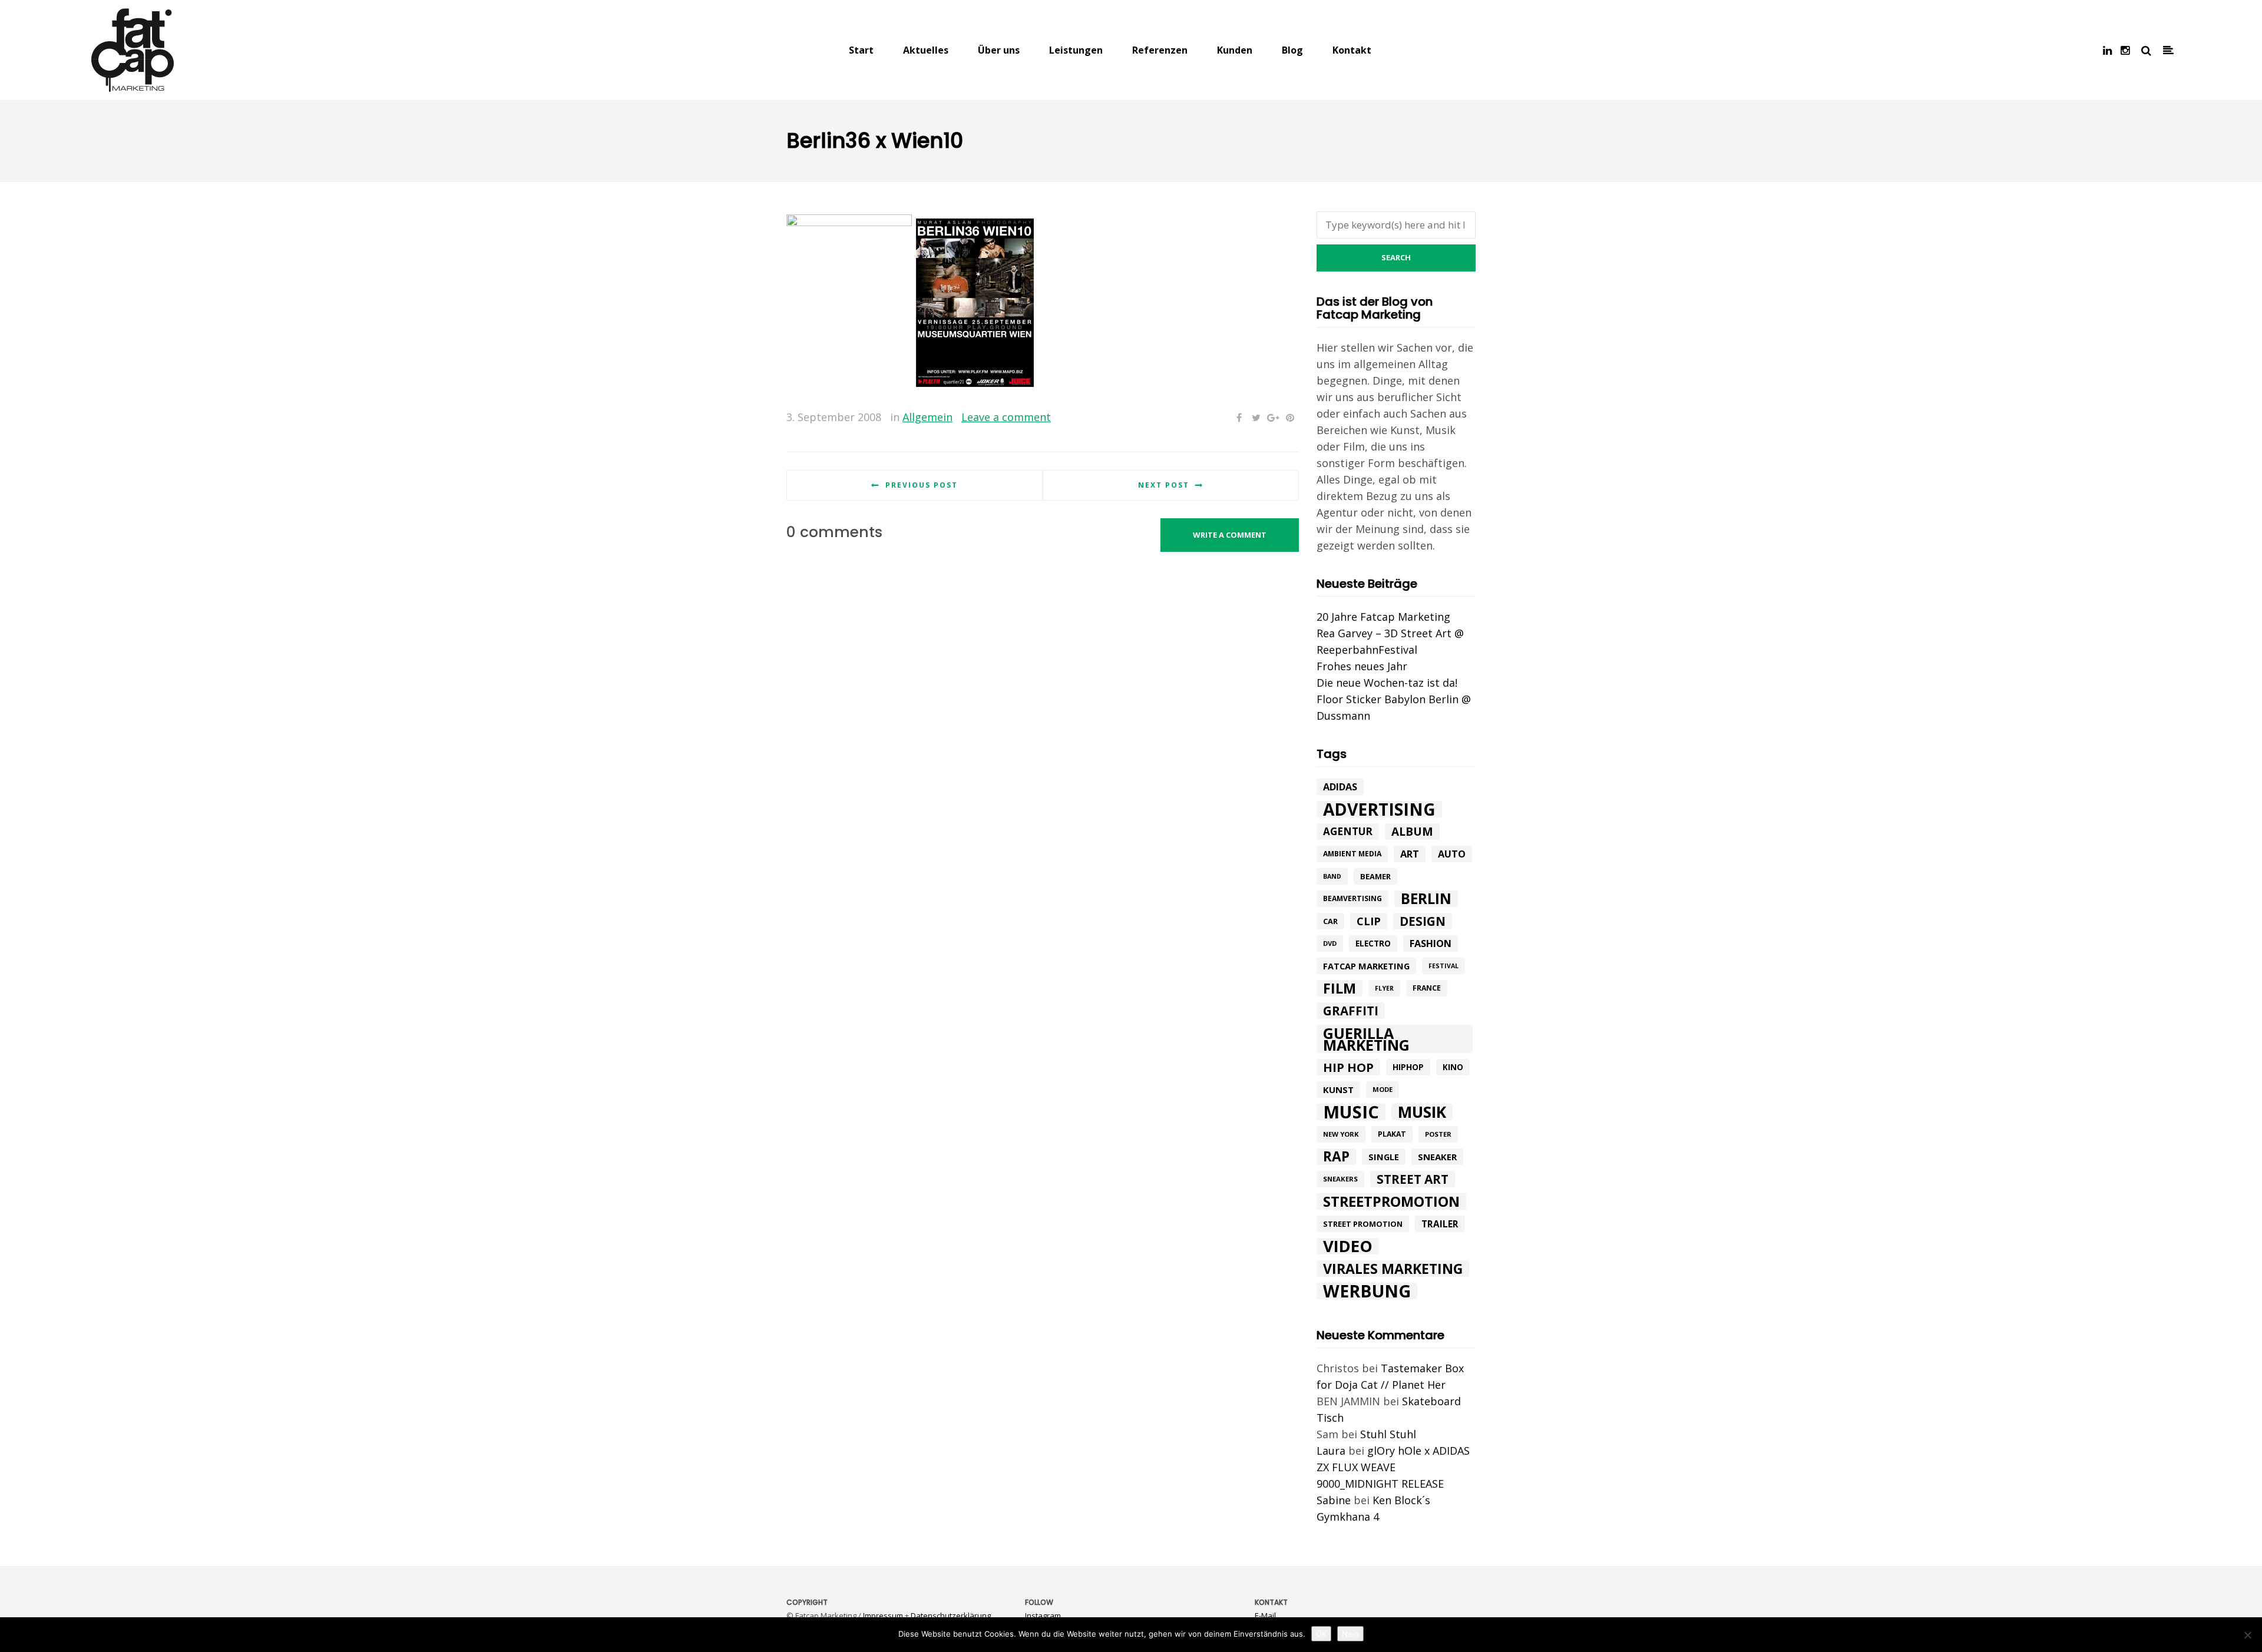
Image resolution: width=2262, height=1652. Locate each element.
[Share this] (1239, 418)
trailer (1440, 1224)
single (1384, 1157)
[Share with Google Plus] (1273, 418)
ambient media (1352, 854)
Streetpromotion (1391, 1201)
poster (1438, 1134)
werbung (1367, 1291)
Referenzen (1160, 50)
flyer (1384, 988)
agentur (1348, 831)
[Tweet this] (1256, 418)
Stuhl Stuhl (1388, 1434)
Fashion (1431, 943)
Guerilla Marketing (1366, 1039)
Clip (1369, 921)
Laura (1331, 1451)
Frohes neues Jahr (1362, 666)
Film (1340, 988)
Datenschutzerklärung (951, 1615)
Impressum (883, 1615)
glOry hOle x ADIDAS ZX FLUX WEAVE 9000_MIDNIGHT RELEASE (1393, 1467)
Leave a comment (1006, 417)
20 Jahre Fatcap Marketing (1383, 617)
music (1351, 1112)
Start (861, 50)
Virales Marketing (1393, 1269)
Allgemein (927, 417)
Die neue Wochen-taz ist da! (1387, 683)
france (1427, 988)
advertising (1379, 809)
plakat (1392, 1134)
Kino (1453, 1067)
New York (1341, 1134)
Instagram (1043, 1615)
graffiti (1351, 1011)
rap (1336, 1157)
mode (1383, 1089)
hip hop (1348, 1067)
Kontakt (1352, 50)
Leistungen (1076, 50)
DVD (1330, 943)
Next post (1164, 485)
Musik (1422, 1112)
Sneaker (1437, 1157)
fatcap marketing (1366, 966)
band (1332, 876)
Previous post (922, 485)
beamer (1375, 876)
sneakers (1340, 1179)
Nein (1350, 1634)
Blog (1292, 50)
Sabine (1334, 1500)
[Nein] (2247, 1635)
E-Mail (1265, 1615)
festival (1443, 966)
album (1412, 832)
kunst (1338, 1090)
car (1330, 921)
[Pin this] (1290, 418)
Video (1348, 1246)
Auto (1452, 854)
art (1410, 854)
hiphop (1408, 1067)
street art (1413, 1179)
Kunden (1235, 50)
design (1423, 921)
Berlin (1426, 899)
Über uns (999, 50)
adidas (1340, 787)
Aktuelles (926, 50)
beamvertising (1352, 898)
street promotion (1363, 1224)
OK (1321, 1634)
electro (1373, 943)
